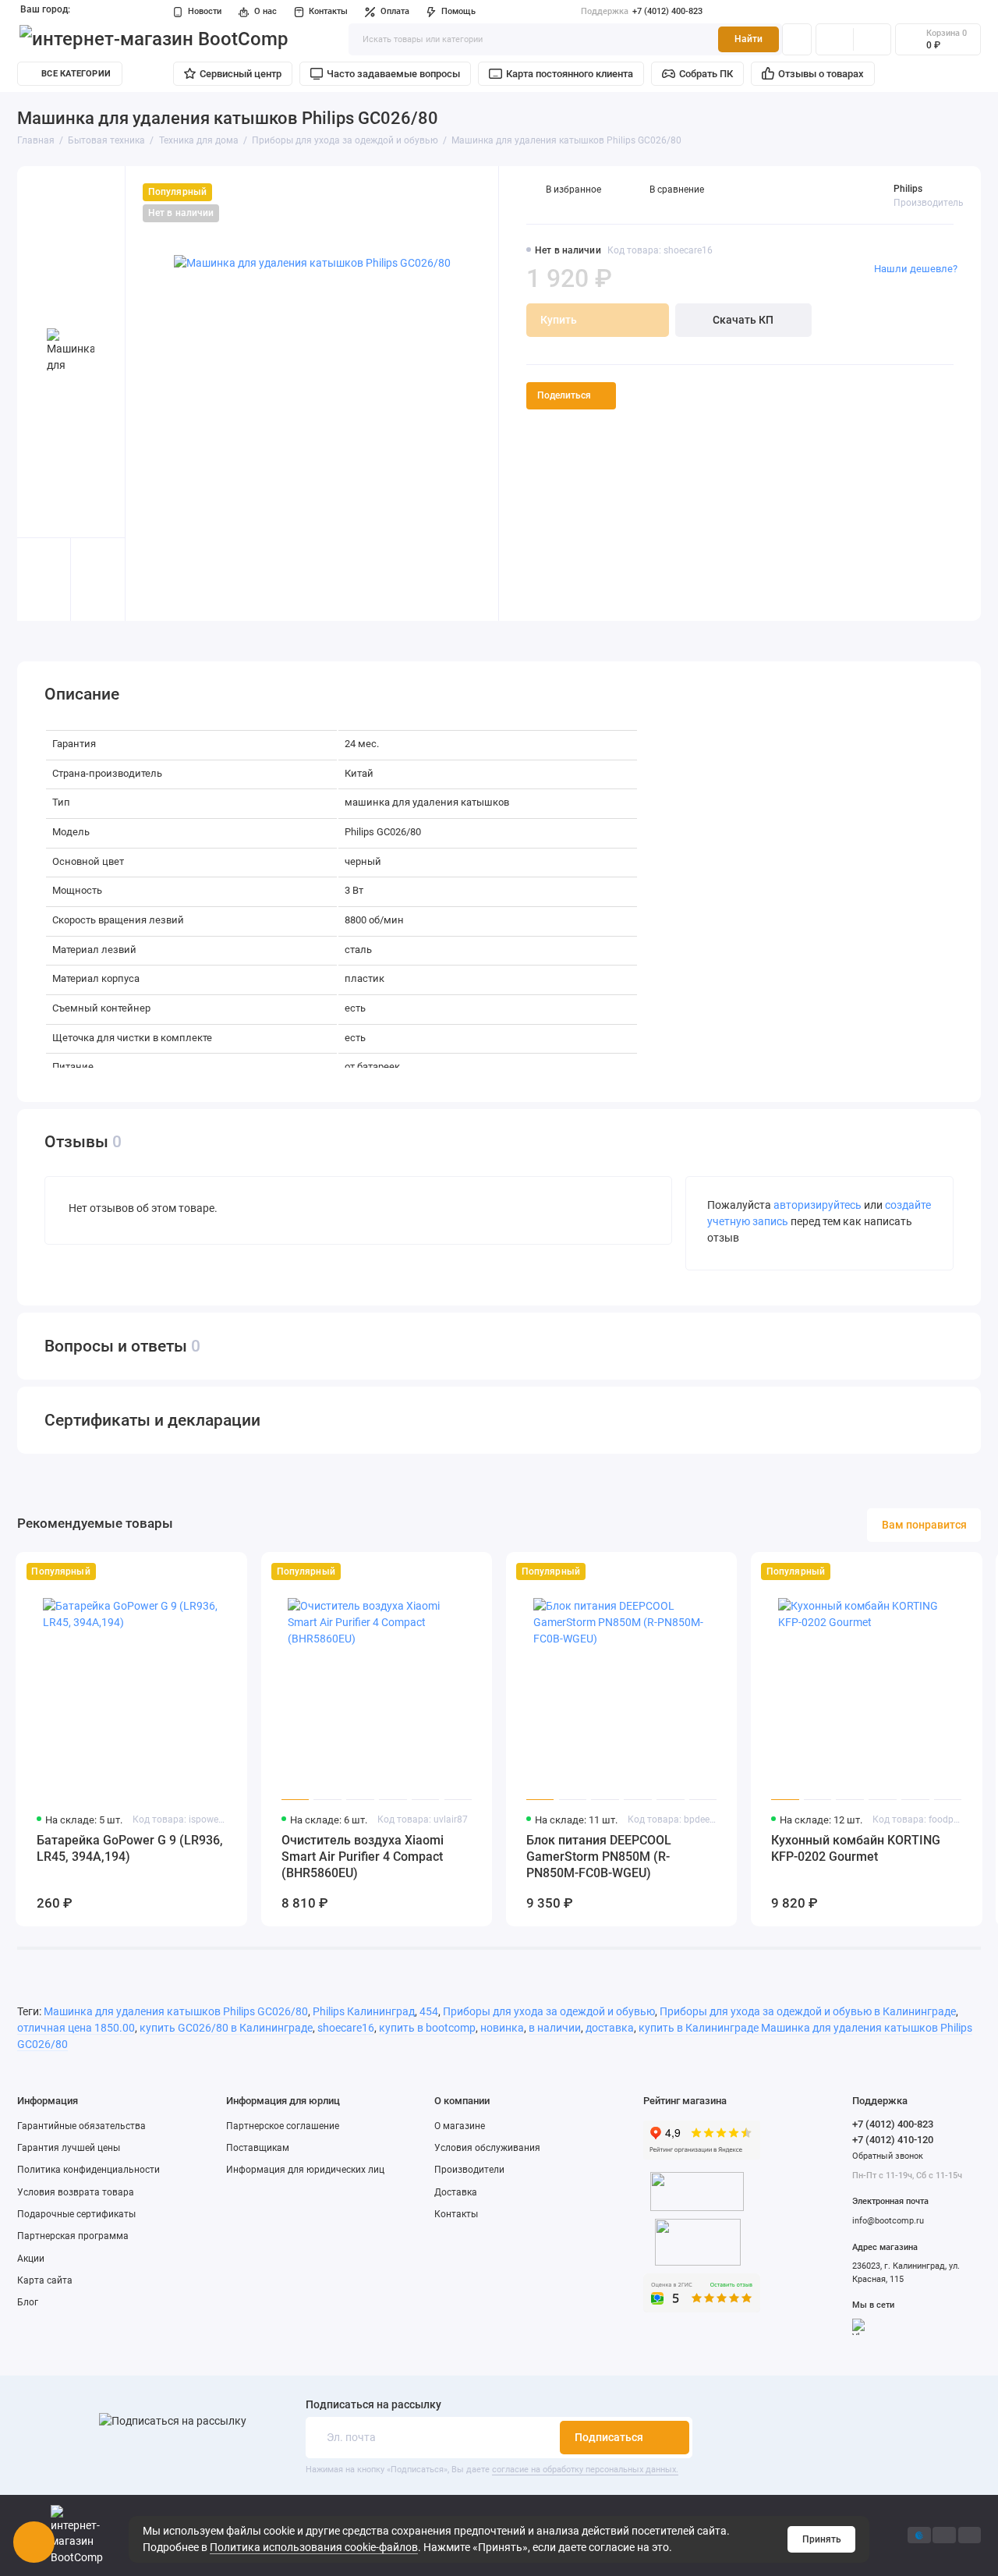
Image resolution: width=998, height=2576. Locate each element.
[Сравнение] (835, 39)
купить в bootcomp (427, 2028)
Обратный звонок (888, 2156)
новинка (502, 2028)
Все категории (76, 74)
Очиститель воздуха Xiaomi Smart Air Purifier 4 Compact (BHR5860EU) (363, 1857)
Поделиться (564, 395)
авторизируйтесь (818, 1205)
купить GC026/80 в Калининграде (226, 2028)
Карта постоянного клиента (570, 74)
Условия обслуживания (487, 2148)
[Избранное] (872, 39)
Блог (28, 2302)
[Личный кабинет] (797, 39)
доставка (610, 2028)
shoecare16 (346, 2028)
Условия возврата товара (76, 2192)
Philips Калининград (364, 2011)
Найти (748, 39)
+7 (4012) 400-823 (642, 11)
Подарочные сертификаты (76, 2214)
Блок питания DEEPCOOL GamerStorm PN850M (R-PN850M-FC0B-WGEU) (599, 1857)
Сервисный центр (241, 74)
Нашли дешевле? (916, 269)
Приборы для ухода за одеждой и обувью (549, 2011)
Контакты (328, 11)
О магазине (460, 2126)
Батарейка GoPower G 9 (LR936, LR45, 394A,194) (130, 1848)
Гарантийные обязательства (81, 2126)
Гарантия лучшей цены (69, 2148)
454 (429, 2011)
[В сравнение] (204, 1572)
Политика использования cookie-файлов (314, 2547)
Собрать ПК (706, 74)
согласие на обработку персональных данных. (585, 2470)
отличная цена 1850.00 (76, 2028)
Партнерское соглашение (283, 2126)
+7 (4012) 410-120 (893, 2140)
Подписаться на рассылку (373, 2405)
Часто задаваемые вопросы (393, 74)
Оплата (395, 11)
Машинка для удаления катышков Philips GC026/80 (176, 2011)
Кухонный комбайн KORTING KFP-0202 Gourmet (856, 1848)
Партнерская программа (73, 2236)
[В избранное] (229, 1572)
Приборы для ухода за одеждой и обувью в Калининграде (808, 2011)
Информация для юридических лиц (305, 2170)
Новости (205, 11)
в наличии (555, 2028)
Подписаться (609, 2437)
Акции (31, 2259)
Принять (822, 2539)
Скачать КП (743, 320)
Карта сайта (45, 2280)
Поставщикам (258, 2148)
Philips (908, 189)
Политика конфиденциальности (88, 2170)
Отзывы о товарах (821, 74)
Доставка (456, 2192)
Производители (469, 2170)
